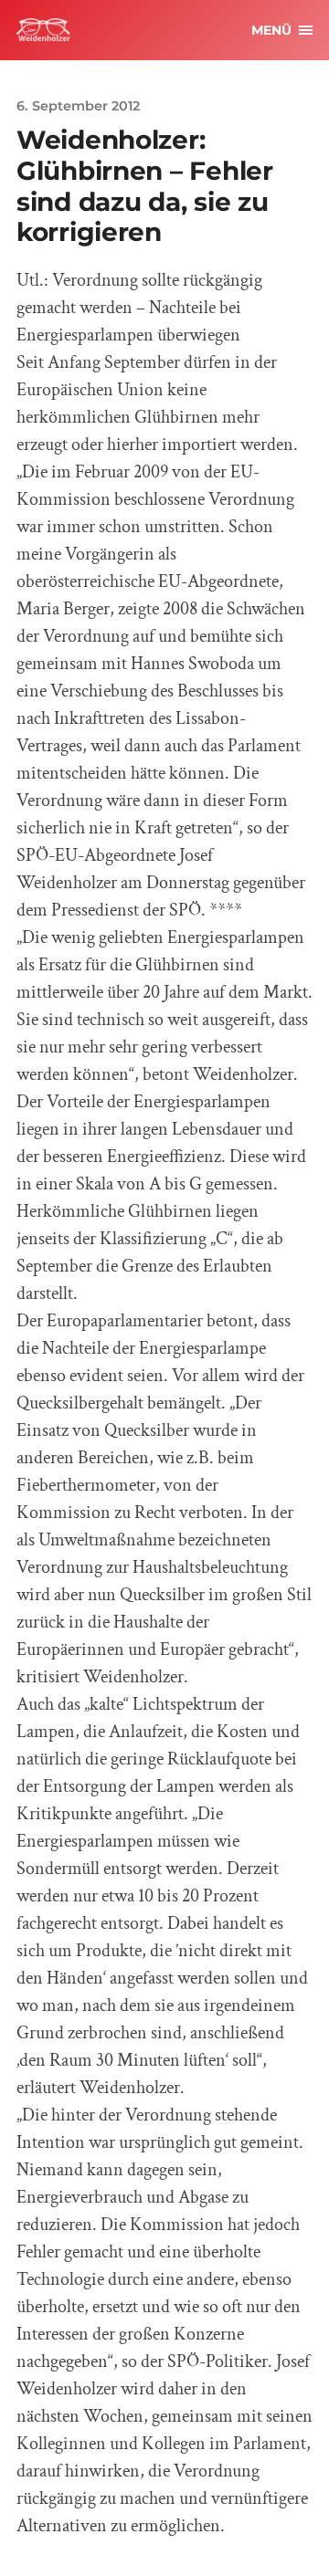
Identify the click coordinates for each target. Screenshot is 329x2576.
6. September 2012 (78, 106)
